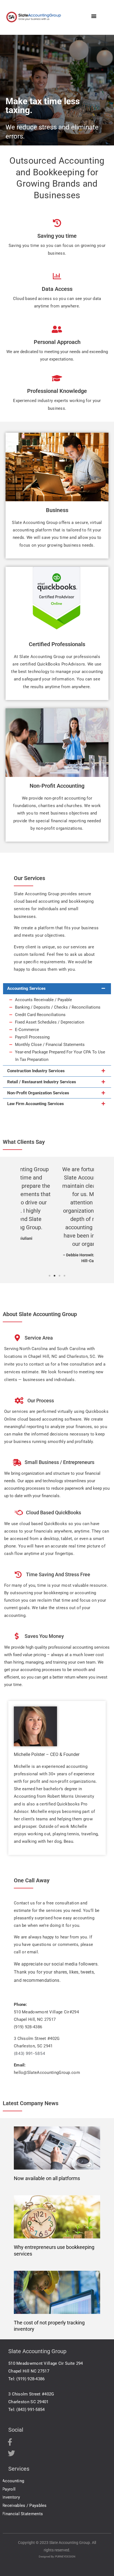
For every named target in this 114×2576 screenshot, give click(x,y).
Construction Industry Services (36, 1071)
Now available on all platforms (47, 2178)
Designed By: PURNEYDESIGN (57, 2557)
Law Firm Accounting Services (36, 1104)
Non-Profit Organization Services (38, 1093)
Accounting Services (26, 988)
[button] (94, 16)
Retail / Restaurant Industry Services (42, 1082)
